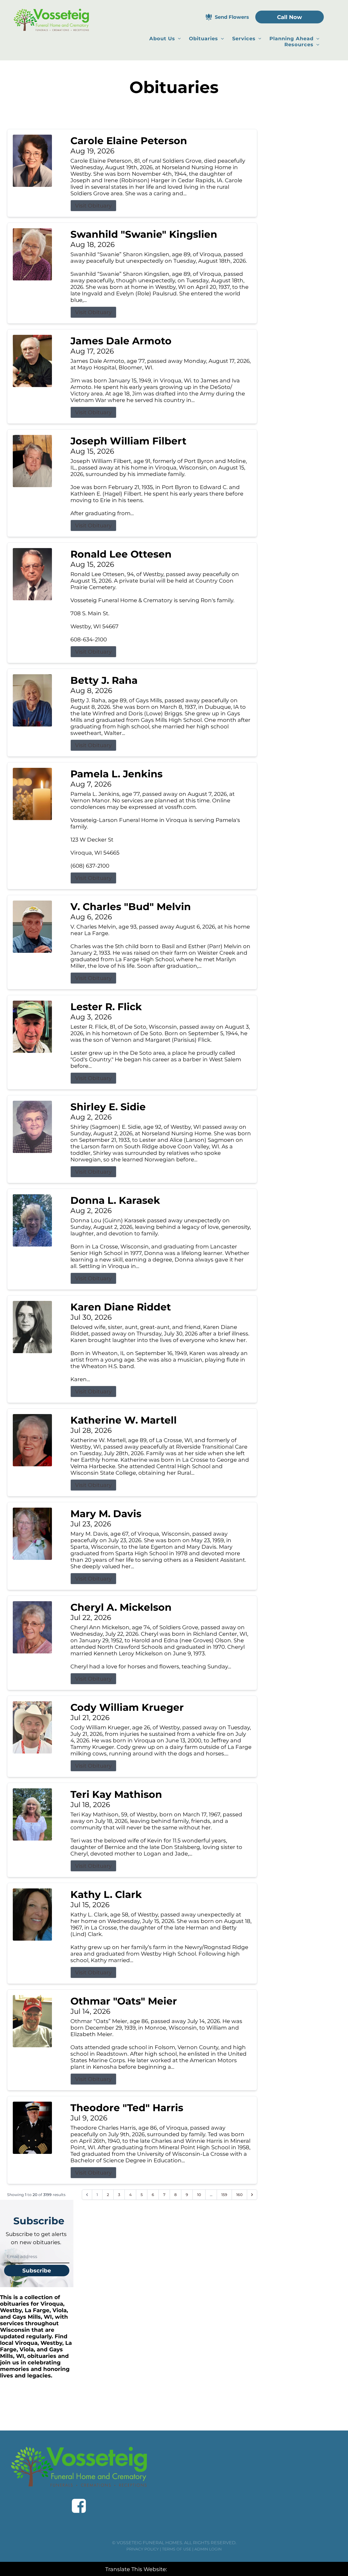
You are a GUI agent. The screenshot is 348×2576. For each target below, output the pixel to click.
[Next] (252, 2195)
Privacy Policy (143, 2549)
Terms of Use (177, 2549)
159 (224, 2195)
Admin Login (208, 2549)
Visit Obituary (93, 206)
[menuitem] (165, 39)
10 (199, 2195)
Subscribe (37, 2271)
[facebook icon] (79, 2506)
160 (239, 2195)
